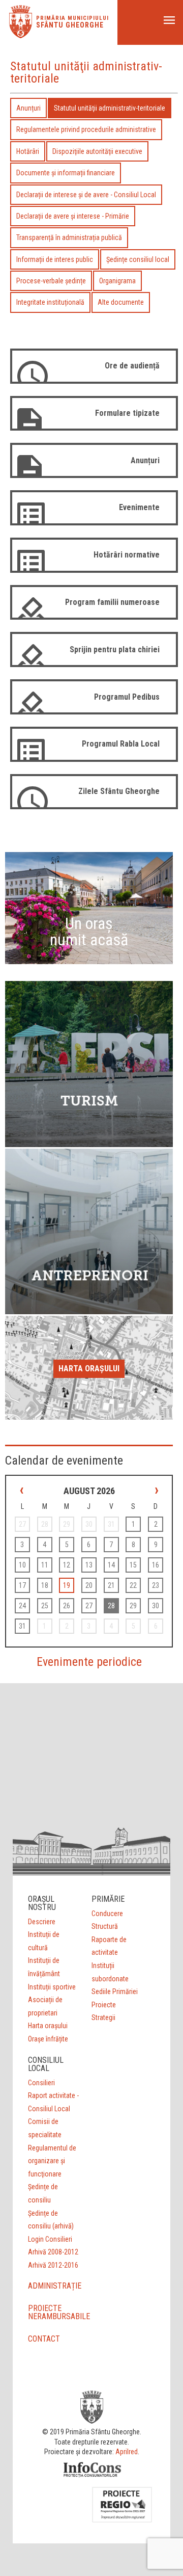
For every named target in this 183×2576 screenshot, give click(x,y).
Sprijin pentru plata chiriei (115, 649)
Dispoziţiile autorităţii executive (97, 151)
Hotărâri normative (127, 555)
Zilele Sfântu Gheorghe (119, 791)
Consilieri (41, 2083)
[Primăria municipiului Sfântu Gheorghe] (21, 35)
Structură (105, 1926)
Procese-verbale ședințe (51, 281)
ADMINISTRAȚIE (55, 2286)
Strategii (103, 2017)
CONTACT (44, 2339)
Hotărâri (28, 151)
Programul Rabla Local (121, 744)
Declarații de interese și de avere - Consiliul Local (86, 195)
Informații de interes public (55, 259)
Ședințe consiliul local (138, 259)
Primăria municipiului (72, 18)
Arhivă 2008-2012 (53, 2252)
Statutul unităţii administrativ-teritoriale (110, 108)
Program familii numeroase (112, 602)
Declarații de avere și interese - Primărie (73, 216)
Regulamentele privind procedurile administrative (86, 129)
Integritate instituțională (50, 302)
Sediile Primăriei (115, 1991)
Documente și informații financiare (66, 173)
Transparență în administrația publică (69, 237)
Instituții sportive (52, 1987)
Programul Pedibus (127, 697)
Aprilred (127, 2452)
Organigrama (117, 281)
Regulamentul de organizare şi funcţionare (52, 2161)
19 (67, 1585)
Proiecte (104, 2005)
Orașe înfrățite (48, 2039)
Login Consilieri (50, 2239)
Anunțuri (28, 108)
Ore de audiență (132, 366)
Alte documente (121, 302)
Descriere (42, 1922)
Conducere (107, 1914)
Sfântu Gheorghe (70, 25)
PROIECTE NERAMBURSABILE (59, 2312)
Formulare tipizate (127, 413)
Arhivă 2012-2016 (53, 2265)
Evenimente (139, 507)
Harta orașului (89, 1369)
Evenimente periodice (89, 1662)
